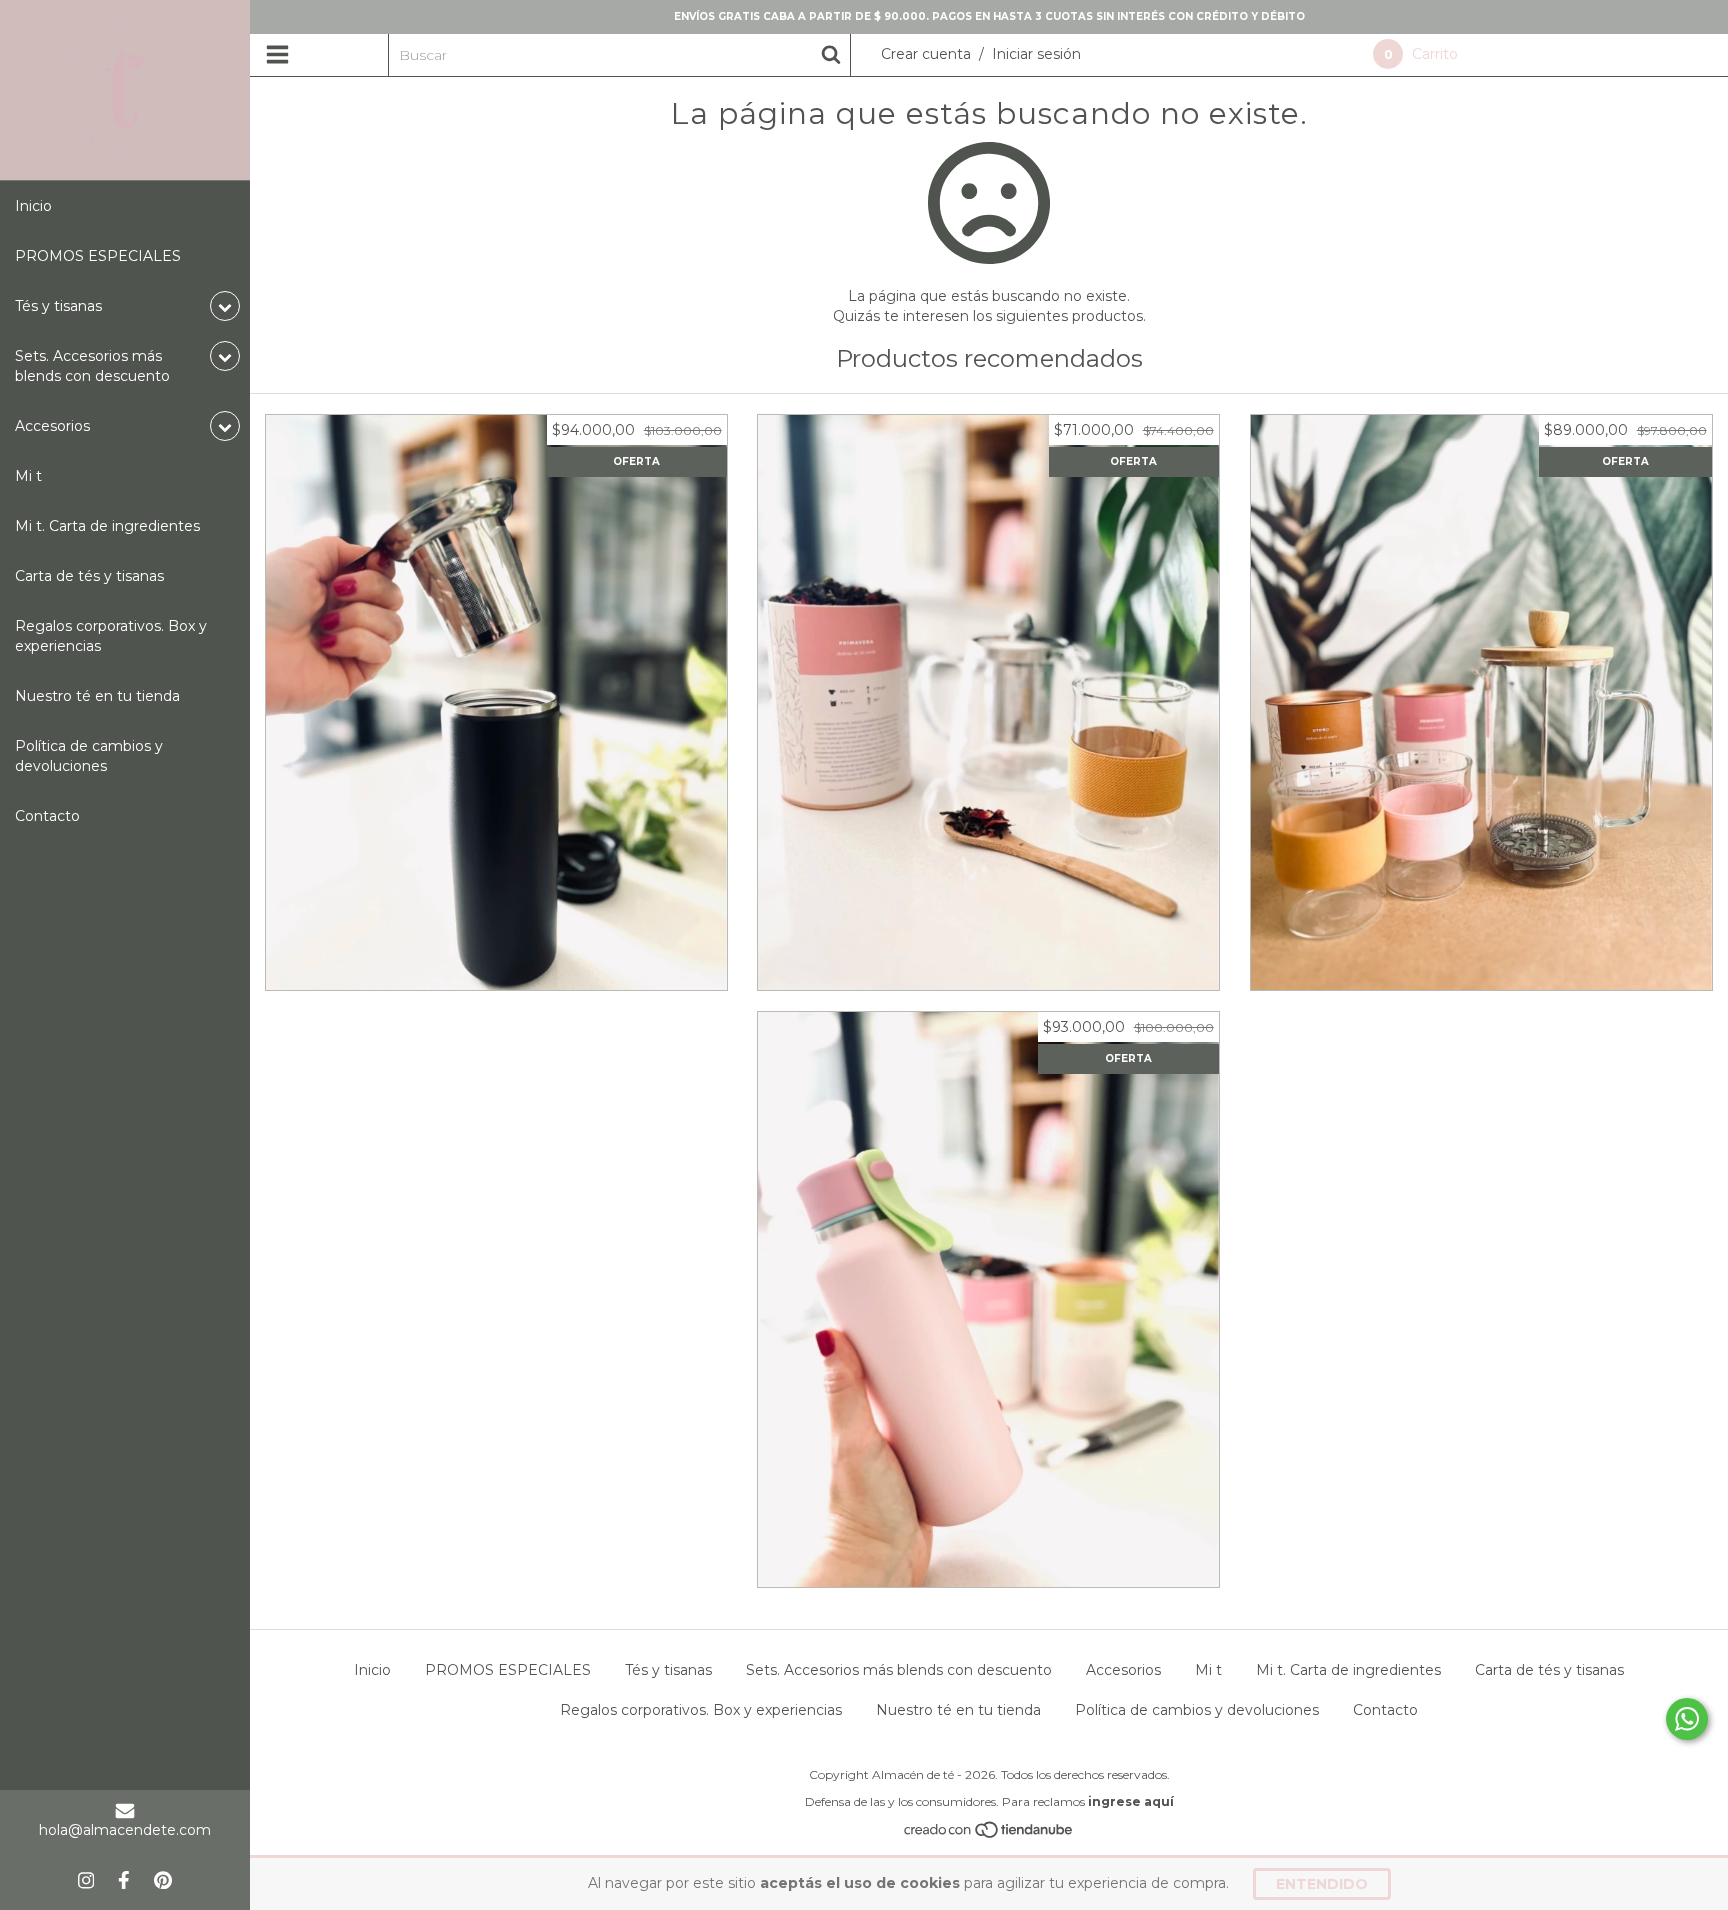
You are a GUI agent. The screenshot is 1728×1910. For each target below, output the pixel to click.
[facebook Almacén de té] (124, 1880)
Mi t (28, 476)
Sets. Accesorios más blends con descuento (899, 1670)
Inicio (33, 206)
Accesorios (1123, 1670)
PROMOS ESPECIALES (98, 256)
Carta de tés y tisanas (89, 576)
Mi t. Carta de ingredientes (107, 526)
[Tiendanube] (989, 1835)
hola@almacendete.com (125, 1830)
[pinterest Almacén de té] (163, 1880)
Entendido (1322, 1884)
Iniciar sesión (1036, 54)
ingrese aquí (1131, 1801)
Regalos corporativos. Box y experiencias (111, 636)
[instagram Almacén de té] (86, 1880)
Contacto (47, 816)
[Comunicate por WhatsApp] (1687, 1719)
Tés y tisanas (668, 1670)
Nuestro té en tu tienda (97, 696)
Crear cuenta (926, 54)
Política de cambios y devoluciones (89, 756)
